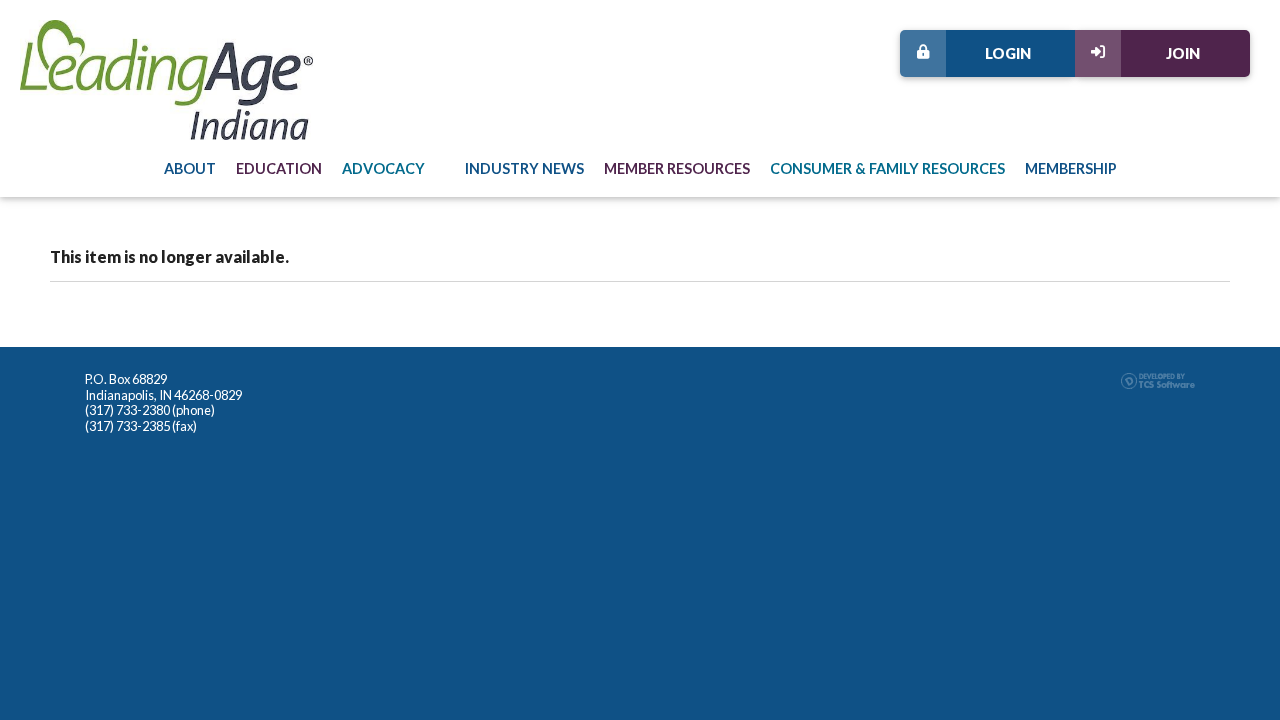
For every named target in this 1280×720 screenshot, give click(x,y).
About (190, 168)
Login (1008, 53)
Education (279, 168)
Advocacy (383, 168)
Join (1183, 53)
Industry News (524, 168)
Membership (1071, 168)
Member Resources (677, 168)
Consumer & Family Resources (887, 168)
